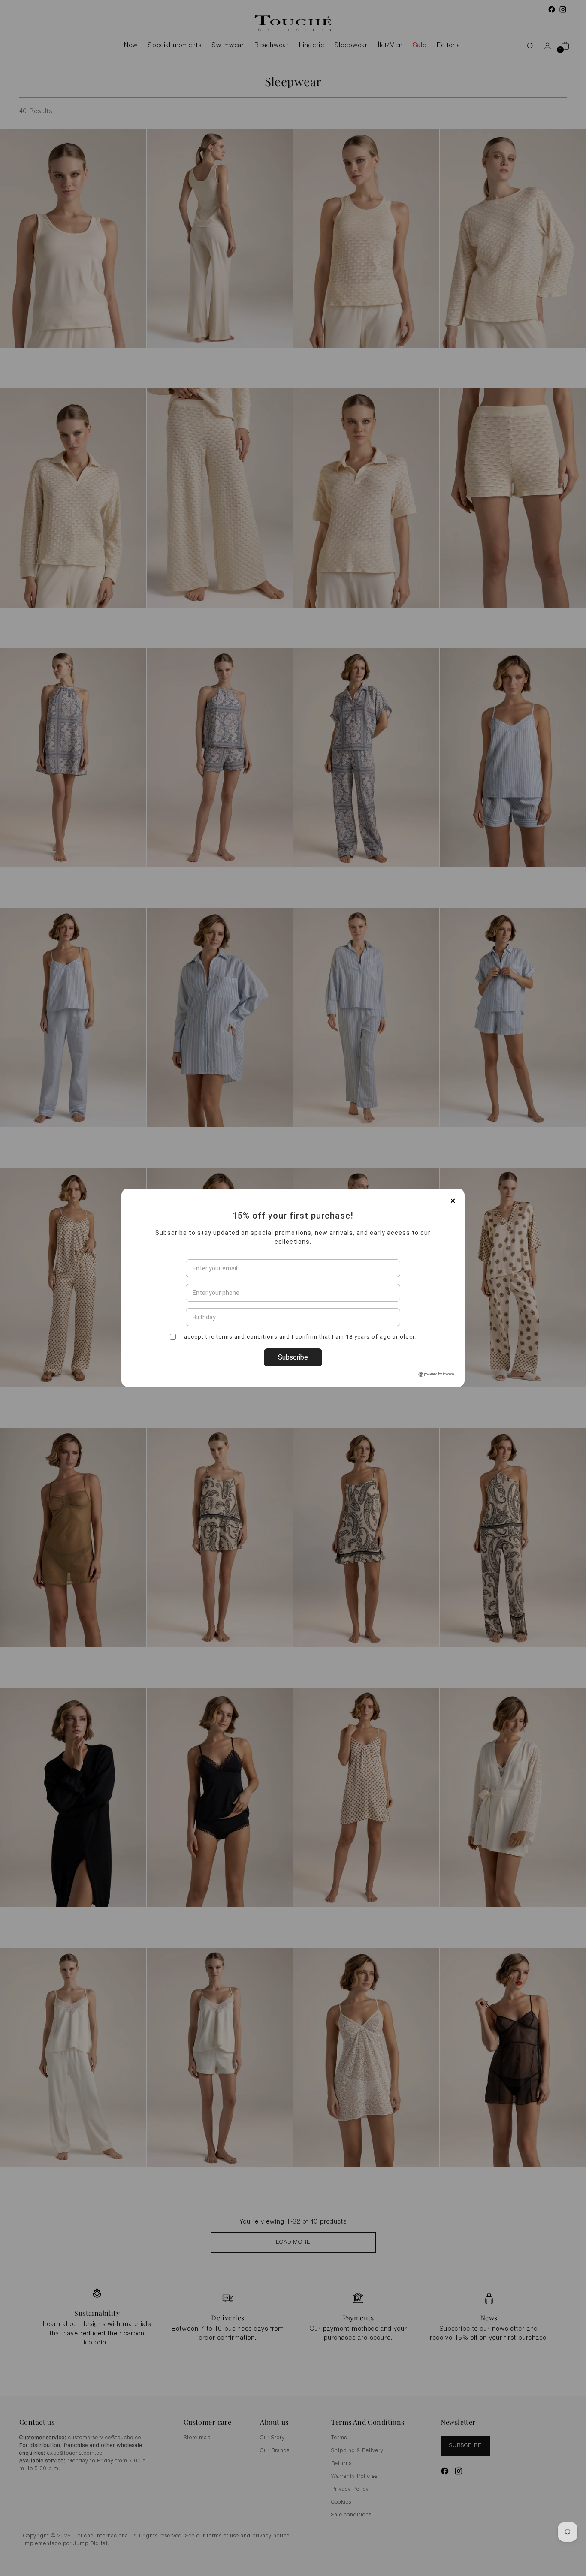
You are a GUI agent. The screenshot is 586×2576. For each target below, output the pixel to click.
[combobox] (195, 1341)
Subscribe (293, 1406)
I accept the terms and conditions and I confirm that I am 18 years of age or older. (298, 1385)
